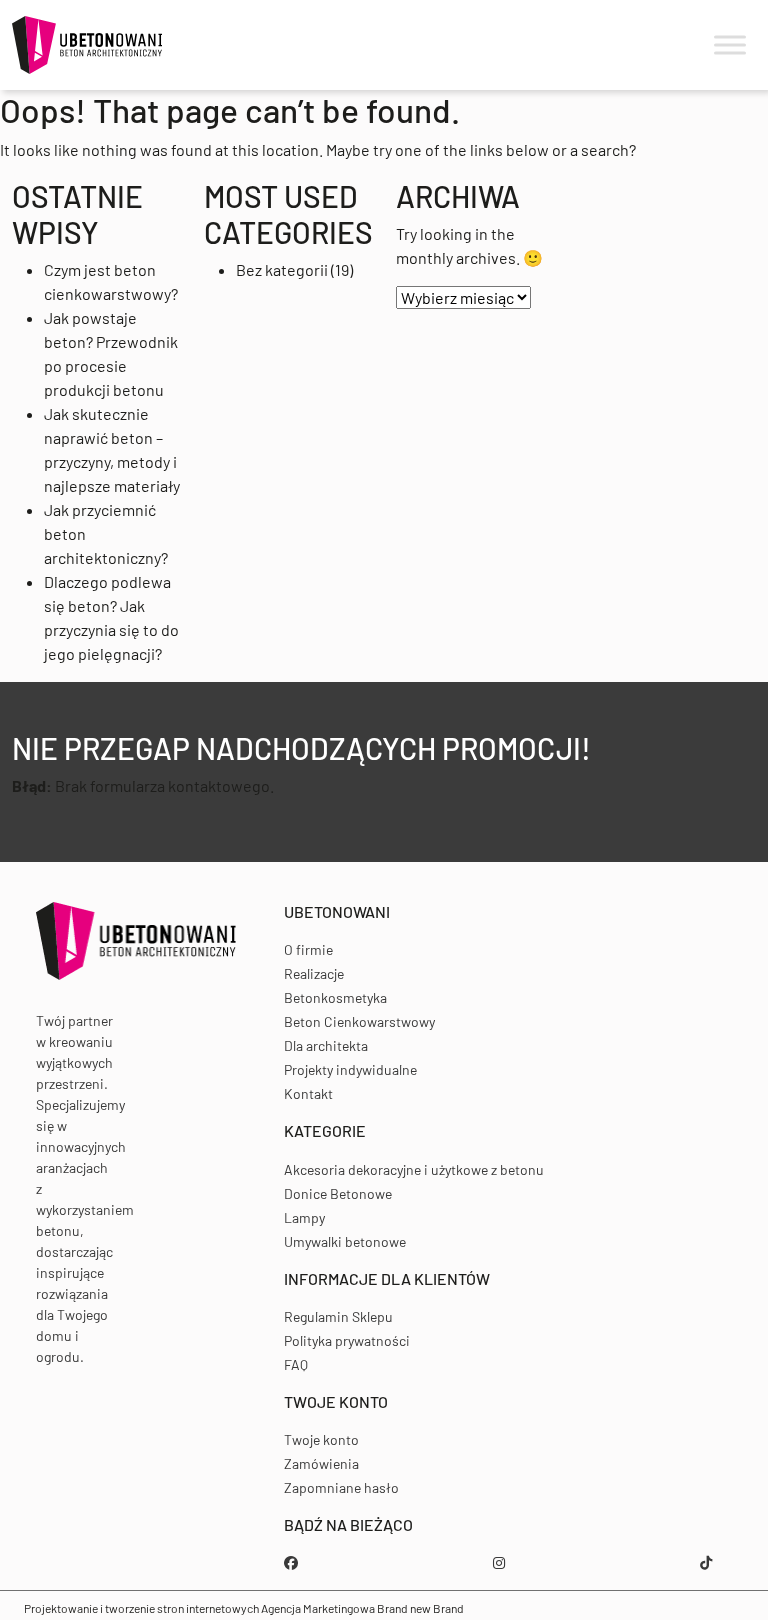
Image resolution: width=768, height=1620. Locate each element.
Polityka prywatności (347, 1340)
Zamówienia (321, 1463)
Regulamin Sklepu (338, 1316)
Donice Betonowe (338, 1193)
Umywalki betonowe (345, 1241)
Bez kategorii (282, 269)
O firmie (308, 949)
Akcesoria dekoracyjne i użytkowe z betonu (414, 1169)
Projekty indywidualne (350, 1069)
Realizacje (314, 973)
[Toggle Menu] (730, 45)
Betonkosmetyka (335, 997)
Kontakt (308, 1093)
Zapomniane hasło (341, 1487)
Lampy (304, 1217)
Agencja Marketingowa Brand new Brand (362, 1608)
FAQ (296, 1364)
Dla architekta (326, 1045)
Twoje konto (321, 1439)
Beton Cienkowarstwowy (359, 1021)
